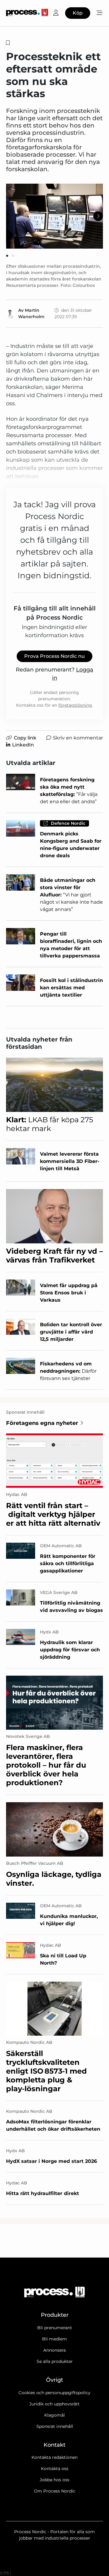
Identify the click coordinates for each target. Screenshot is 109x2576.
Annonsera (54, 2350)
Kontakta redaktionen (54, 2457)
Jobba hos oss (54, 2480)
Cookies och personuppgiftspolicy (54, 2393)
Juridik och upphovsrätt (54, 2404)
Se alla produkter (55, 2361)
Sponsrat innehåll (55, 2426)
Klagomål (54, 2415)
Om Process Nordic (55, 2491)
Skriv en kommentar (78, 738)
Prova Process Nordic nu (54, 656)
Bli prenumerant (55, 2328)
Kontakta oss (55, 2469)
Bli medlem (54, 2339)
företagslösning (75, 705)
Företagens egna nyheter (42, 1423)
